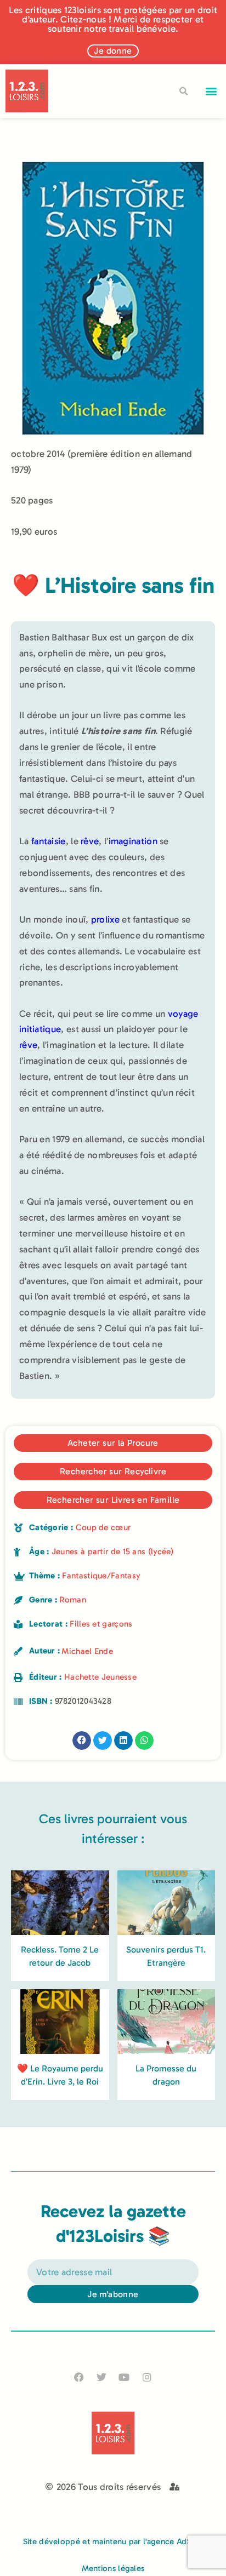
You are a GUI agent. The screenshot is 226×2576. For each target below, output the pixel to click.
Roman (73, 1600)
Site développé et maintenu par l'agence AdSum (113, 2541)
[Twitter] (102, 2377)
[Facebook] (79, 2377)
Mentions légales (113, 2568)
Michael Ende (87, 1651)
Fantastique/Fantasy (101, 1576)
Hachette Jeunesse (100, 1677)
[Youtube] (124, 2377)
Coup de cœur (103, 1527)
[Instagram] (147, 2377)
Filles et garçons (101, 1624)
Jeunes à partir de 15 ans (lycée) (113, 1552)
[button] (211, 91)
